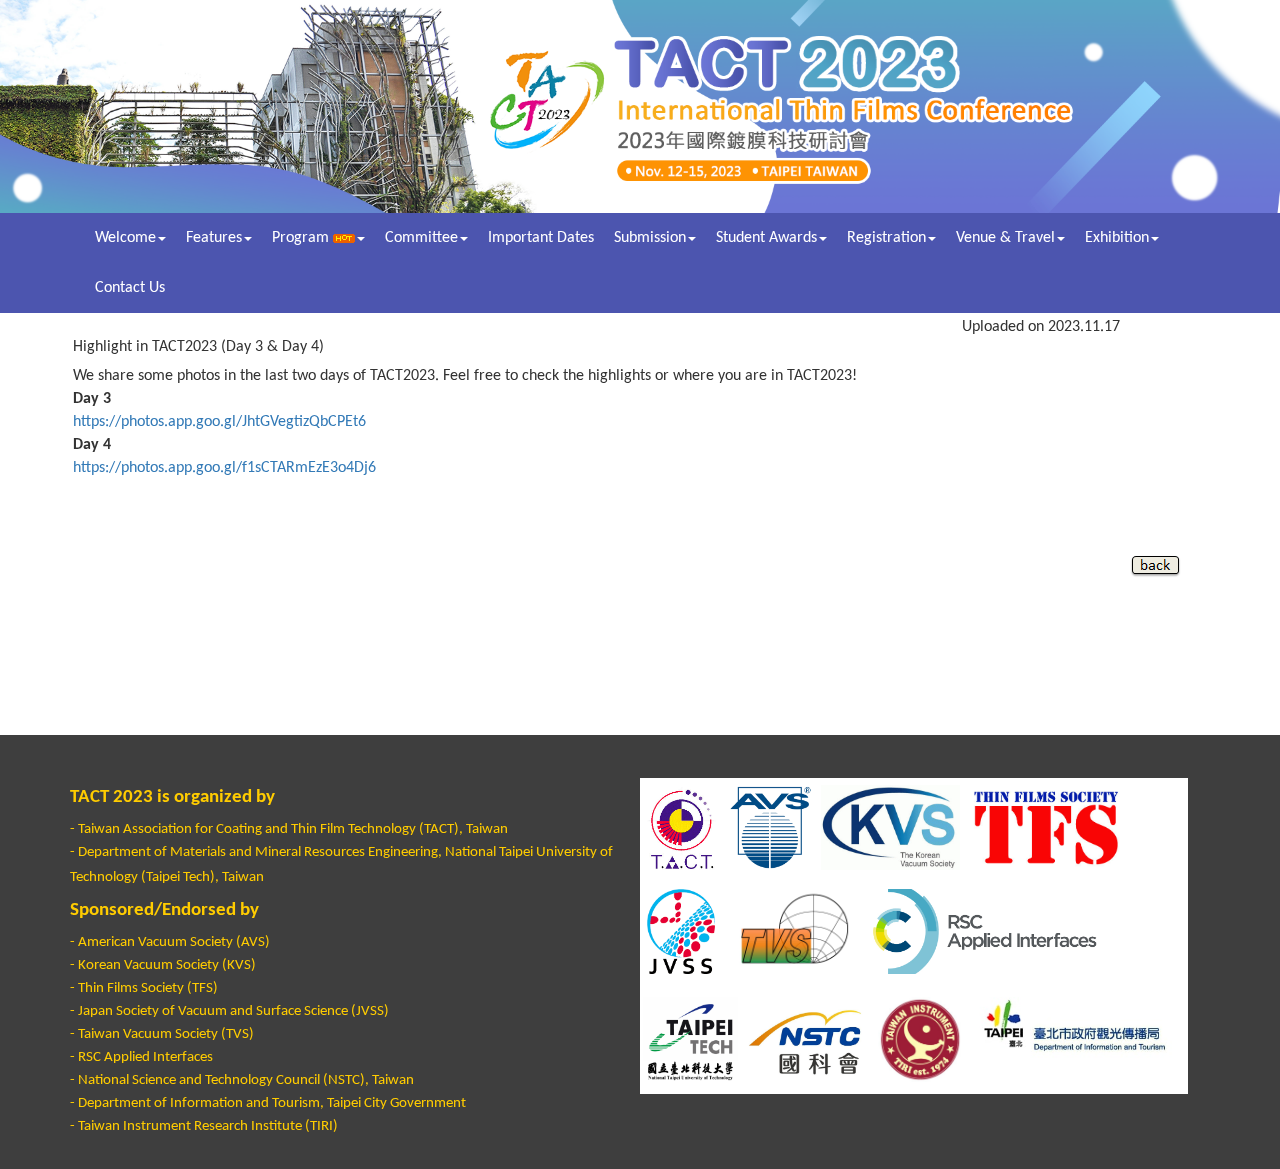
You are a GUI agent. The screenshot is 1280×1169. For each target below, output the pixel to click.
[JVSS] (681, 932)
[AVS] (770, 828)
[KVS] (890, 828)
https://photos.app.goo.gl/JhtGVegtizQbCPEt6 (219, 422)
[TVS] (788, 932)
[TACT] (681, 828)
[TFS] (1047, 828)
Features (214, 238)
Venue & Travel (1005, 238)
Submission (650, 238)
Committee (421, 238)
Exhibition (1117, 238)
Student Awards (766, 238)
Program (302, 238)
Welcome (125, 238)
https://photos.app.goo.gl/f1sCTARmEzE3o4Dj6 (224, 468)
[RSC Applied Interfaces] (1001, 932)
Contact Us (130, 288)
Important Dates (541, 238)
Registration (886, 238)
